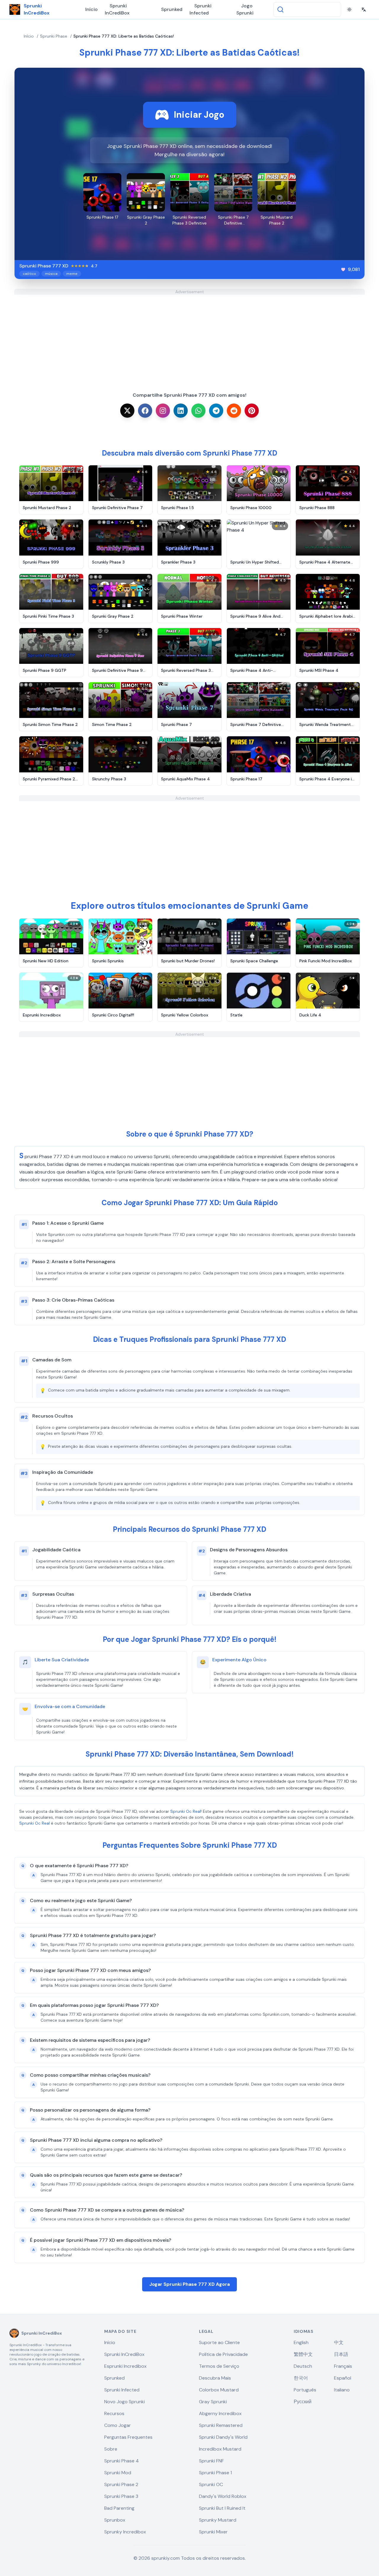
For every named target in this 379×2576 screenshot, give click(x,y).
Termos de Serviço (219, 2366)
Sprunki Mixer (213, 2532)
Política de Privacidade (223, 2354)
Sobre (111, 2449)
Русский (303, 2402)
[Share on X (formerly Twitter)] (127, 411)
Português (305, 2390)
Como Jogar (118, 2425)
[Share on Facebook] (145, 411)
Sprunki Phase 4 (122, 2461)
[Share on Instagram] (163, 411)
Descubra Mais (215, 2378)
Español (343, 2378)
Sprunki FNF (211, 2461)
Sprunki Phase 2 (121, 2484)
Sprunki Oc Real (186, 1811)
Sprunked (172, 9)
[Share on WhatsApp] (198, 411)
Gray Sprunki (213, 2402)
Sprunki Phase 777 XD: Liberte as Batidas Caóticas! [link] (124, 36)
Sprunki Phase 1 (215, 2473)
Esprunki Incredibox (125, 2366)
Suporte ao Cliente (219, 2342)
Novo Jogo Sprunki (125, 2402)
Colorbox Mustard (219, 2390)
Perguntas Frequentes (128, 2437)
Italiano (342, 2390)
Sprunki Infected (200, 9)
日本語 (341, 2354)
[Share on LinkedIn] (181, 411)
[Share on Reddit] (234, 411)
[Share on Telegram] (216, 411)
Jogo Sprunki (245, 9)
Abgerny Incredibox (220, 2413)
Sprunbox (115, 2520)
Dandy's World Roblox (223, 2496)
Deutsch (303, 2366)
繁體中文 (303, 2354)
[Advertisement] (189, 336)
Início (91, 9)
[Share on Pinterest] (252, 411)
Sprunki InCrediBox (117, 9)
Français (343, 2366)
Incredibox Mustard (220, 2449)
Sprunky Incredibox (125, 2532)
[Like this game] (343, 269)
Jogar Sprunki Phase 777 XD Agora (189, 2284)
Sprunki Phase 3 (121, 2496)
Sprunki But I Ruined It (222, 2508)
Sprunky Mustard (218, 2520)
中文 (339, 2342)
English (301, 2342)
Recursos (114, 2413)
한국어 (301, 2378)
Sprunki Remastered (221, 2425)
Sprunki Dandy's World (223, 2437)
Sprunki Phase (54, 36)
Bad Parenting (119, 2508)
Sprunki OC (211, 2484)
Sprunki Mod (118, 2473)
